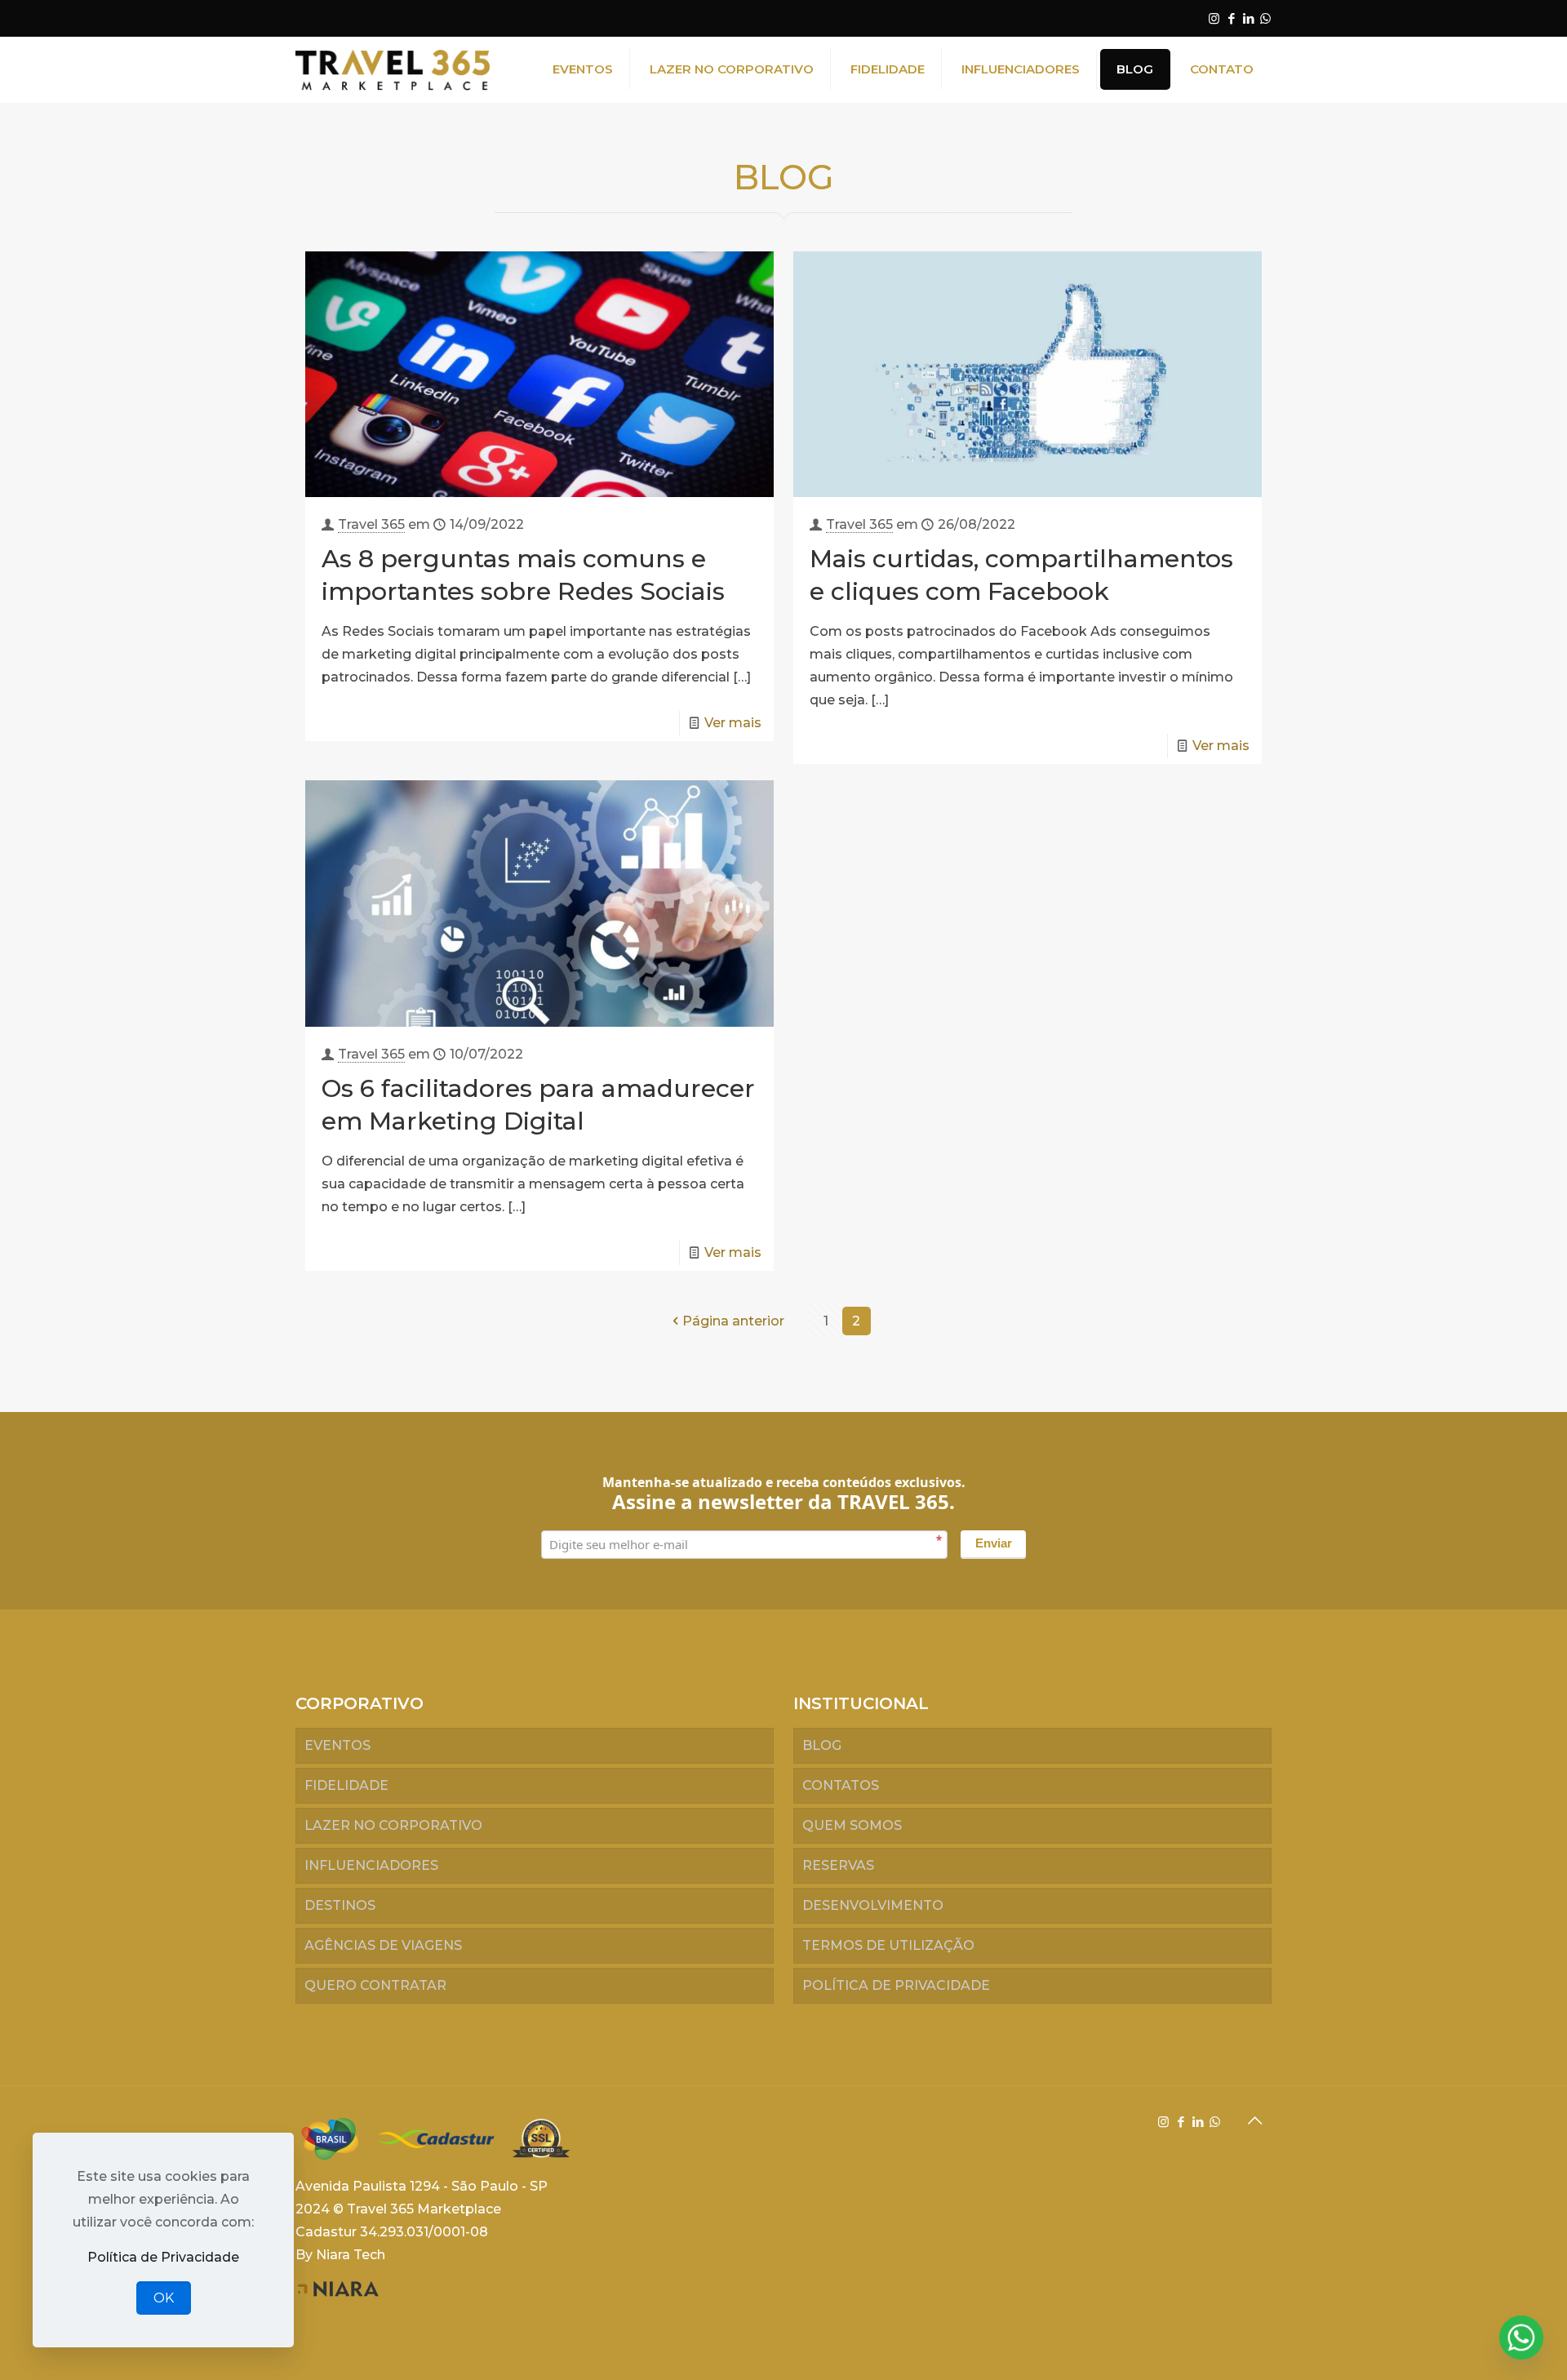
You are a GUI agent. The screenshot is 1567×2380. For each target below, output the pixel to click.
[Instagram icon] (1214, 18)
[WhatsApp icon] (1265, 18)
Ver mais (733, 723)
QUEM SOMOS (852, 1825)
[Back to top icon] (1254, 2120)
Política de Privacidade (163, 2257)
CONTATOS (841, 1785)
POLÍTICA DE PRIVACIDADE (896, 1985)
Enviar (994, 1543)
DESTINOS (340, 1905)
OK (164, 2298)
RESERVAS (838, 1865)
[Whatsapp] (1521, 2338)
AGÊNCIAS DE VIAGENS (383, 1945)
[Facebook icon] (1231, 18)
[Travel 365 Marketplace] (393, 69)
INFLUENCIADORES (371, 1865)
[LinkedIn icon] (1248, 18)
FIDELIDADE (346, 1785)
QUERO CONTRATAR (375, 1985)
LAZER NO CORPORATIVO (393, 1825)
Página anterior (733, 1321)
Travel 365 (371, 524)
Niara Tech (351, 2255)
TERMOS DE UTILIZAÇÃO (888, 1945)
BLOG (822, 1745)
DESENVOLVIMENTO (873, 1905)
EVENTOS (337, 1745)
